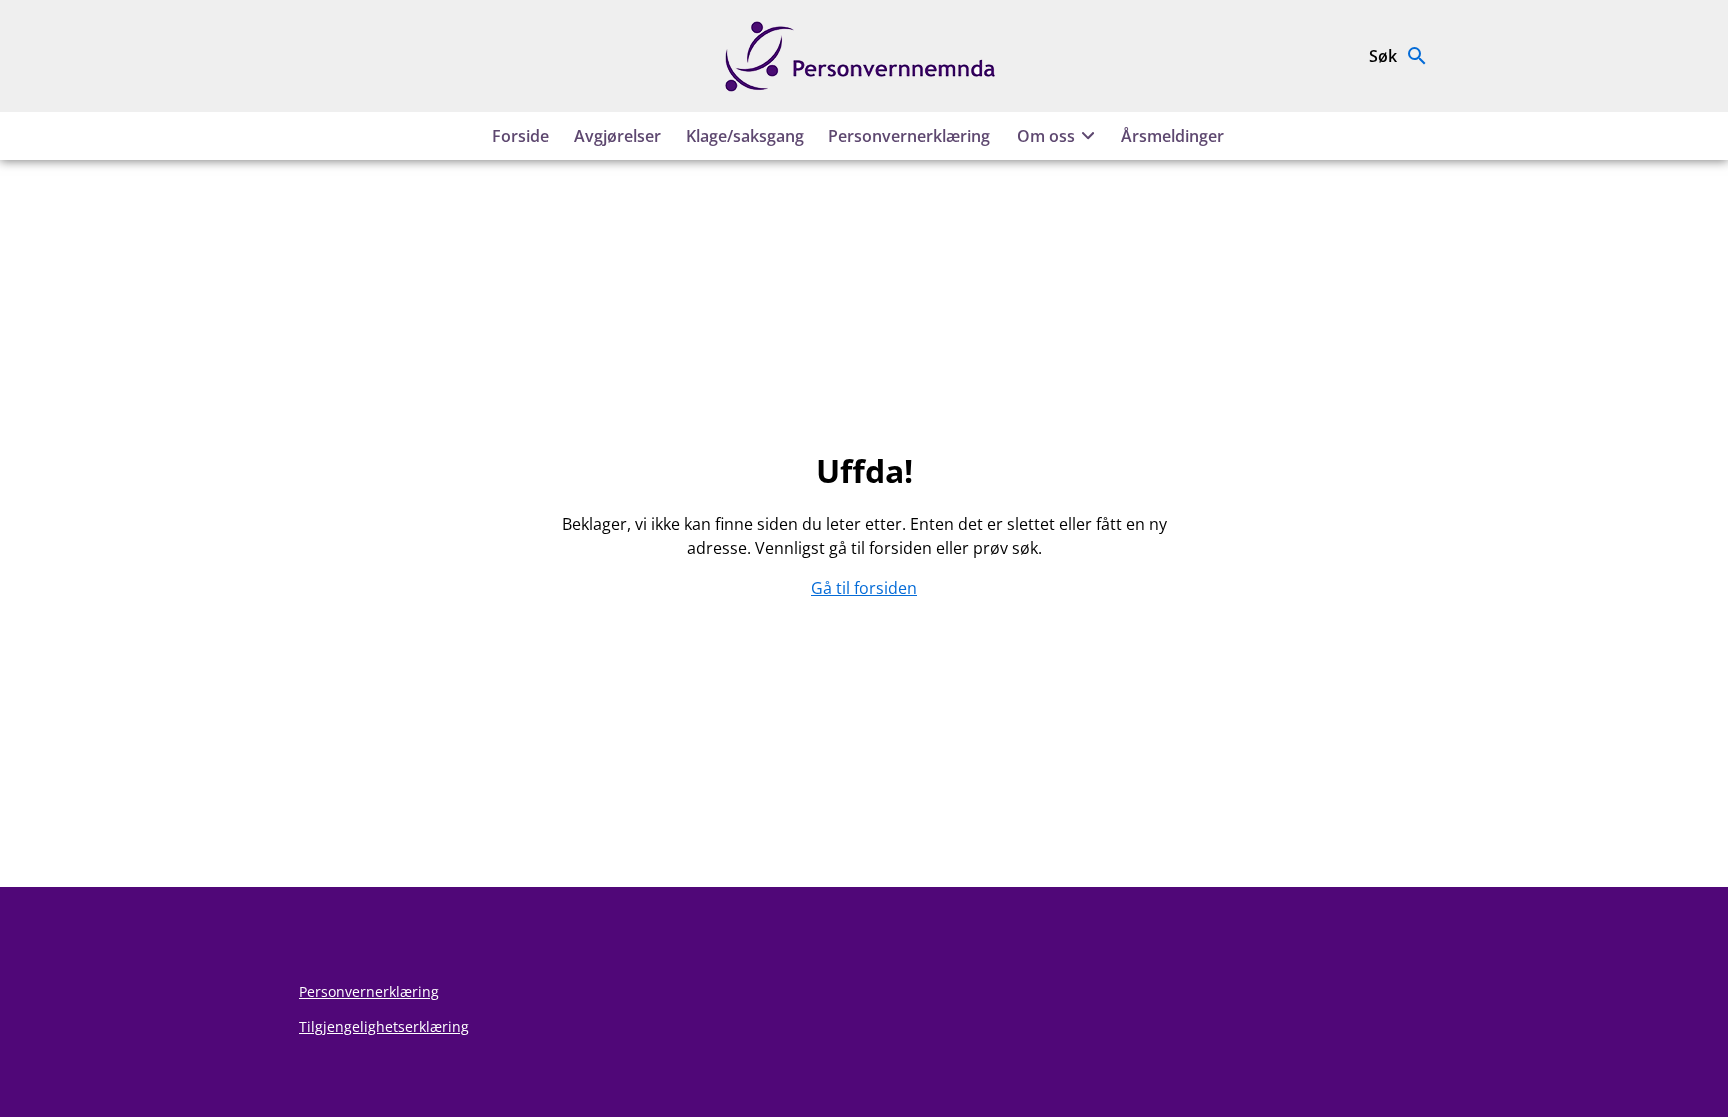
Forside (520, 136)
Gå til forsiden (864, 588)
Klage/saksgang (745, 136)
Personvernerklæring (909, 136)
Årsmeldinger (1172, 136)
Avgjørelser (617, 136)
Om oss (1046, 136)
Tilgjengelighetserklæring (384, 1026)
